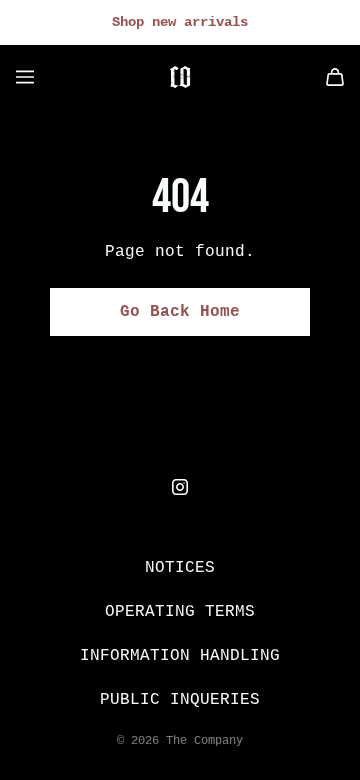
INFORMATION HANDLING (180, 655)
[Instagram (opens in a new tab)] (180, 487)
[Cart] (335, 77)
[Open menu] (25, 77)
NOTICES (180, 567)
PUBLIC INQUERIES (180, 699)
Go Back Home (180, 312)
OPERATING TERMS (180, 611)
